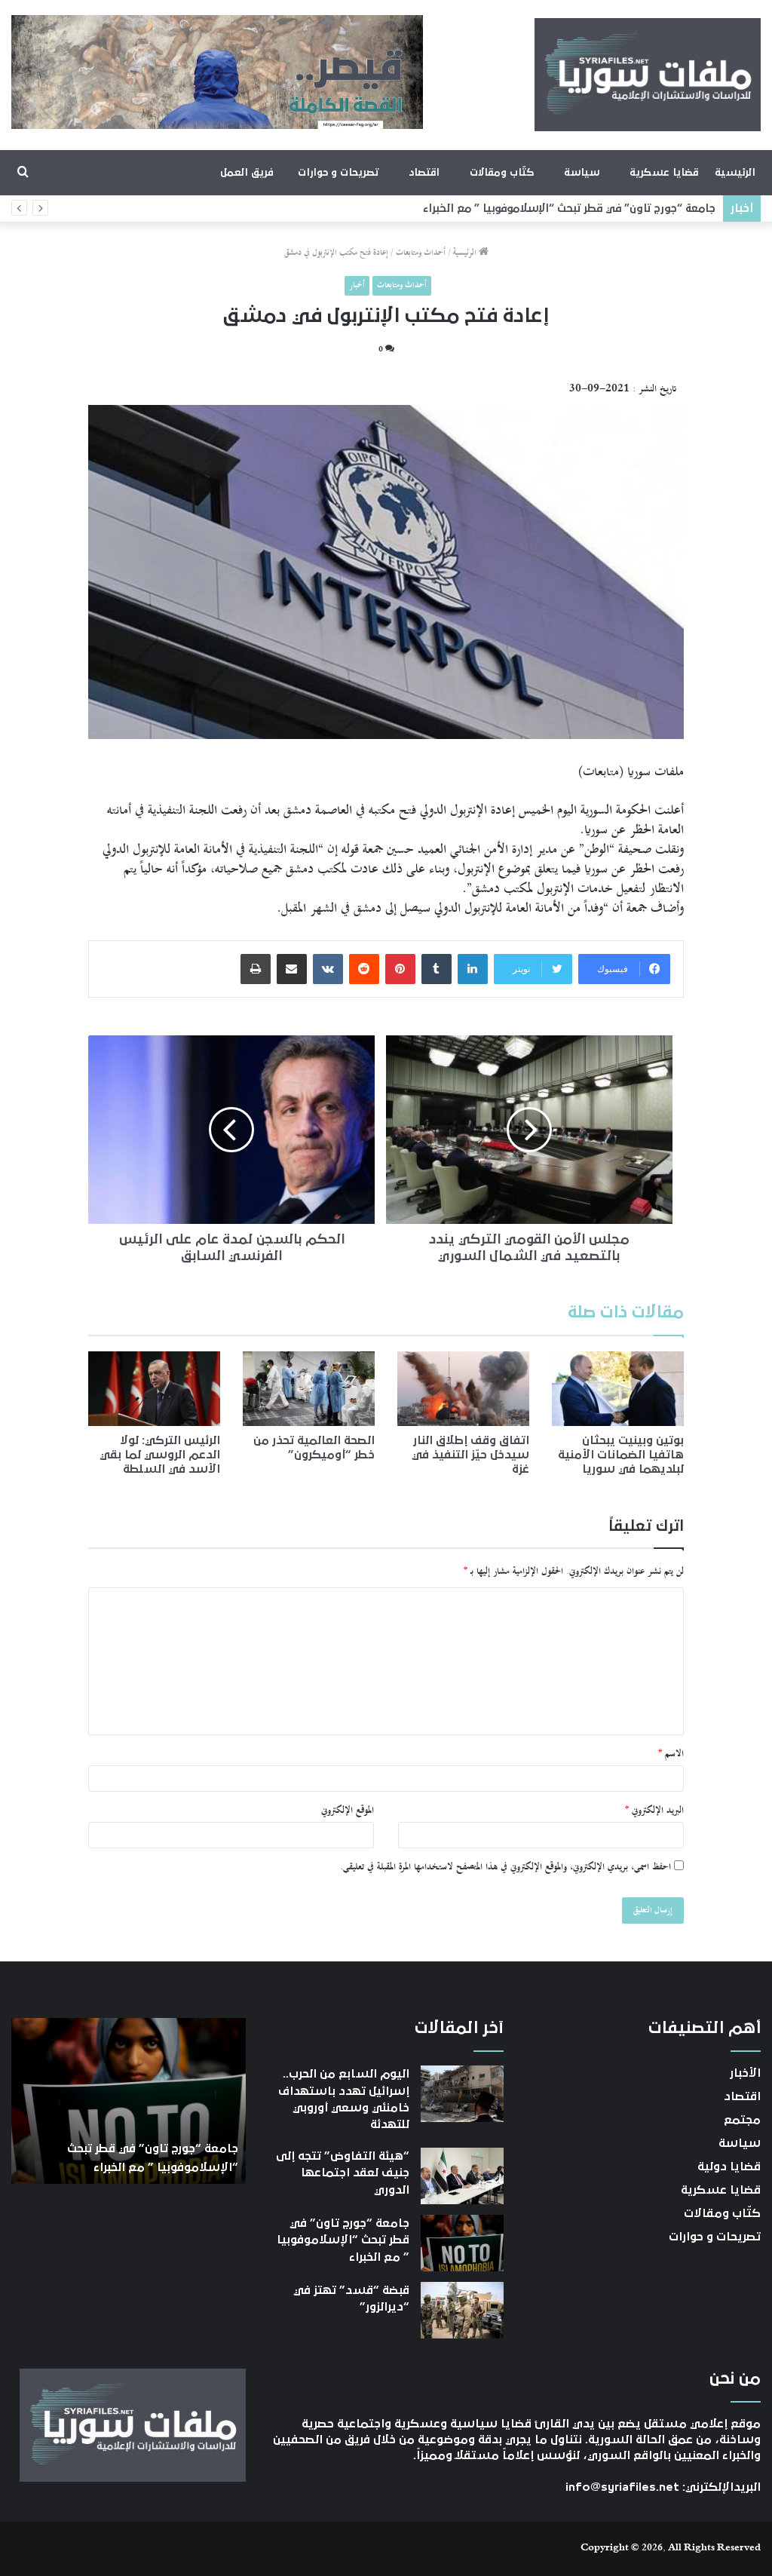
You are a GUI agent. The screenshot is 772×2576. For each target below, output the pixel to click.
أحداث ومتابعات (421, 253)
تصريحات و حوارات (338, 173)
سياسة (582, 173)
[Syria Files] (648, 75)
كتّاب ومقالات (502, 173)
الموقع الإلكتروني (348, 1811)
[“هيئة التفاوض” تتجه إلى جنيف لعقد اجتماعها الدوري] (462, 2176)
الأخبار (745, 2073)
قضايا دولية (729, 2167)
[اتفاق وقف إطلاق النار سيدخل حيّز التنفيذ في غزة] (463, 1389)
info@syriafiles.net (622, 2487)
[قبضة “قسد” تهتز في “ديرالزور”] (462, 2310)
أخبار (357, 285)
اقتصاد (424, 173)
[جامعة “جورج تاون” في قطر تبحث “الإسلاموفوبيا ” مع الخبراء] (462, 2243)
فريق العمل (247, 173)
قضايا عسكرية (664, 173)
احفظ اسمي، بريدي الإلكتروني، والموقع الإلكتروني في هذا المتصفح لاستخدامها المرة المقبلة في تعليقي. (505, 1867)
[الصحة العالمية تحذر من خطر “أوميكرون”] (309, 1388)
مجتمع (742, 2120)
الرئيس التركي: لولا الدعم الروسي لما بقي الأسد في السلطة (160, 1455)
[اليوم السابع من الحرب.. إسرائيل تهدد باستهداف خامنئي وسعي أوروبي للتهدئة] (462, 2094)
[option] (128, 2101)
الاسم (671, 1754)
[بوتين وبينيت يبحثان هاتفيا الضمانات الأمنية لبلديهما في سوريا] (618, 1389)
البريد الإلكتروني (654, 1811)
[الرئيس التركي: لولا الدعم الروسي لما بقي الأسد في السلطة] (154, 1388)
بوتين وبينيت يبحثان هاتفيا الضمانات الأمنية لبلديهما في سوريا (621, 1455)
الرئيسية (735, 173)
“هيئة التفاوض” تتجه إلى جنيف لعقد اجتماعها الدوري (343, 2173)
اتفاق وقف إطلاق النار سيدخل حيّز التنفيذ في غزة (470, 1455)
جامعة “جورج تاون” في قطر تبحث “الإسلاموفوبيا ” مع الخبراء (569, 209)
